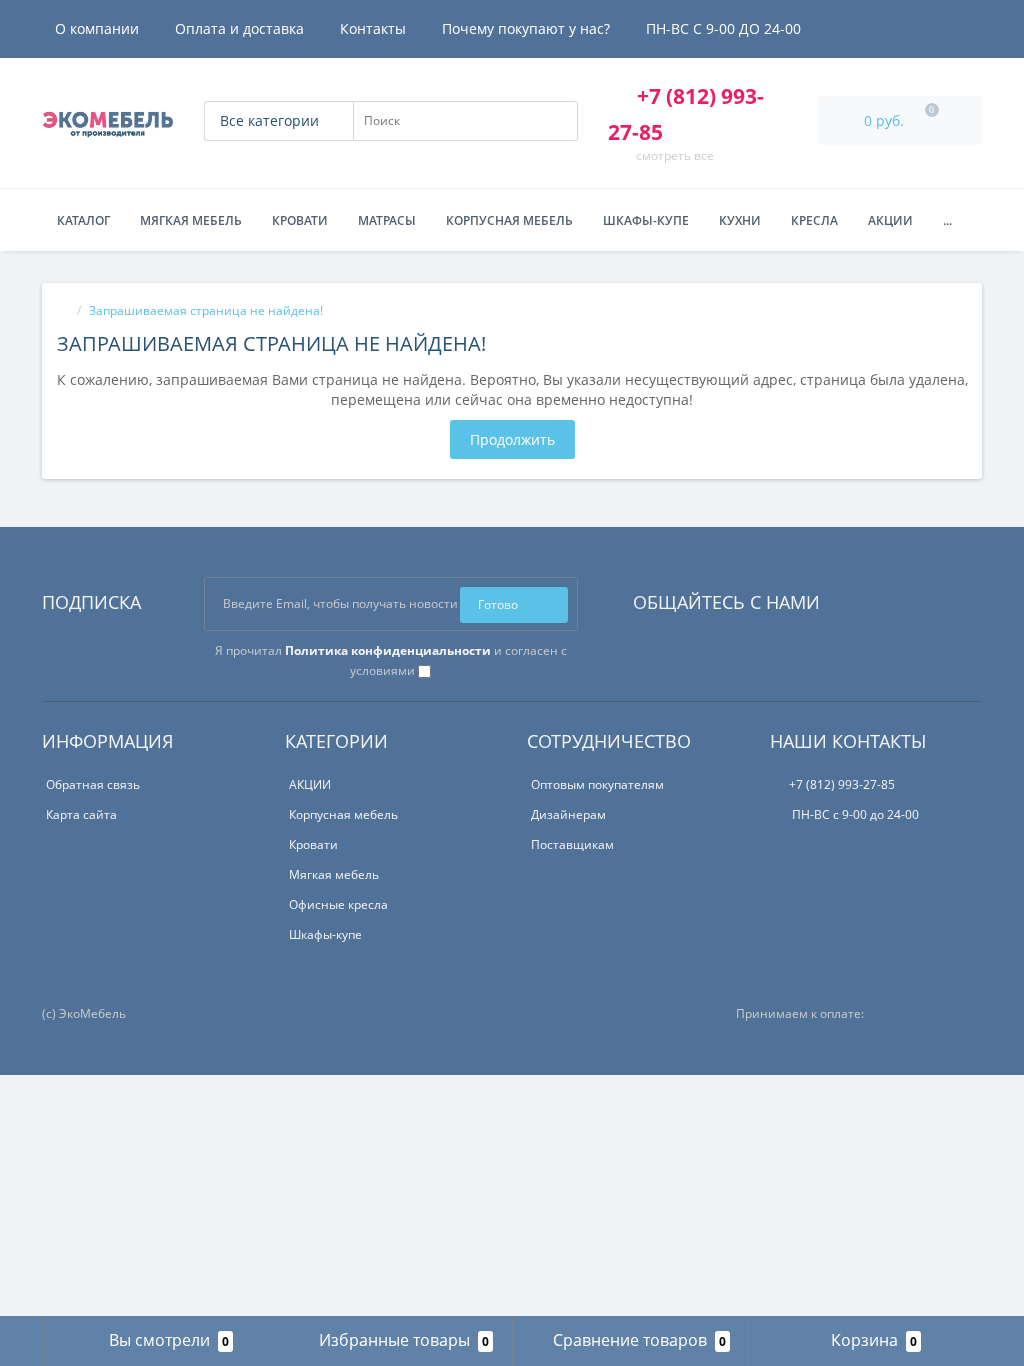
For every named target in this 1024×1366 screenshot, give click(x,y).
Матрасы (387, 220)
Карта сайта (81, 814)
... (947, 220)
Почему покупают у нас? (526, 28)
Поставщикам (572, 844)
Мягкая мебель (191, 220)
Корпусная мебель (509, 220)
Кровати (300, 220)
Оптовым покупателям (597, 784)
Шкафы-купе (646, 220)
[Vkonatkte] (862, 597)
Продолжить (512, 439)
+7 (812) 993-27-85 (842, 784)
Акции (890, 220)
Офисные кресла (338, 904)
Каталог (83, 220)
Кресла (814, 220)
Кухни (740, 220)
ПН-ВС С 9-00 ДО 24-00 (723, 28)
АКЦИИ (310, 784)
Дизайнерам (568, 814)
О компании (97, 28)
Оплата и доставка (239, 28)
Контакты (373, 28)
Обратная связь (93, 784)
